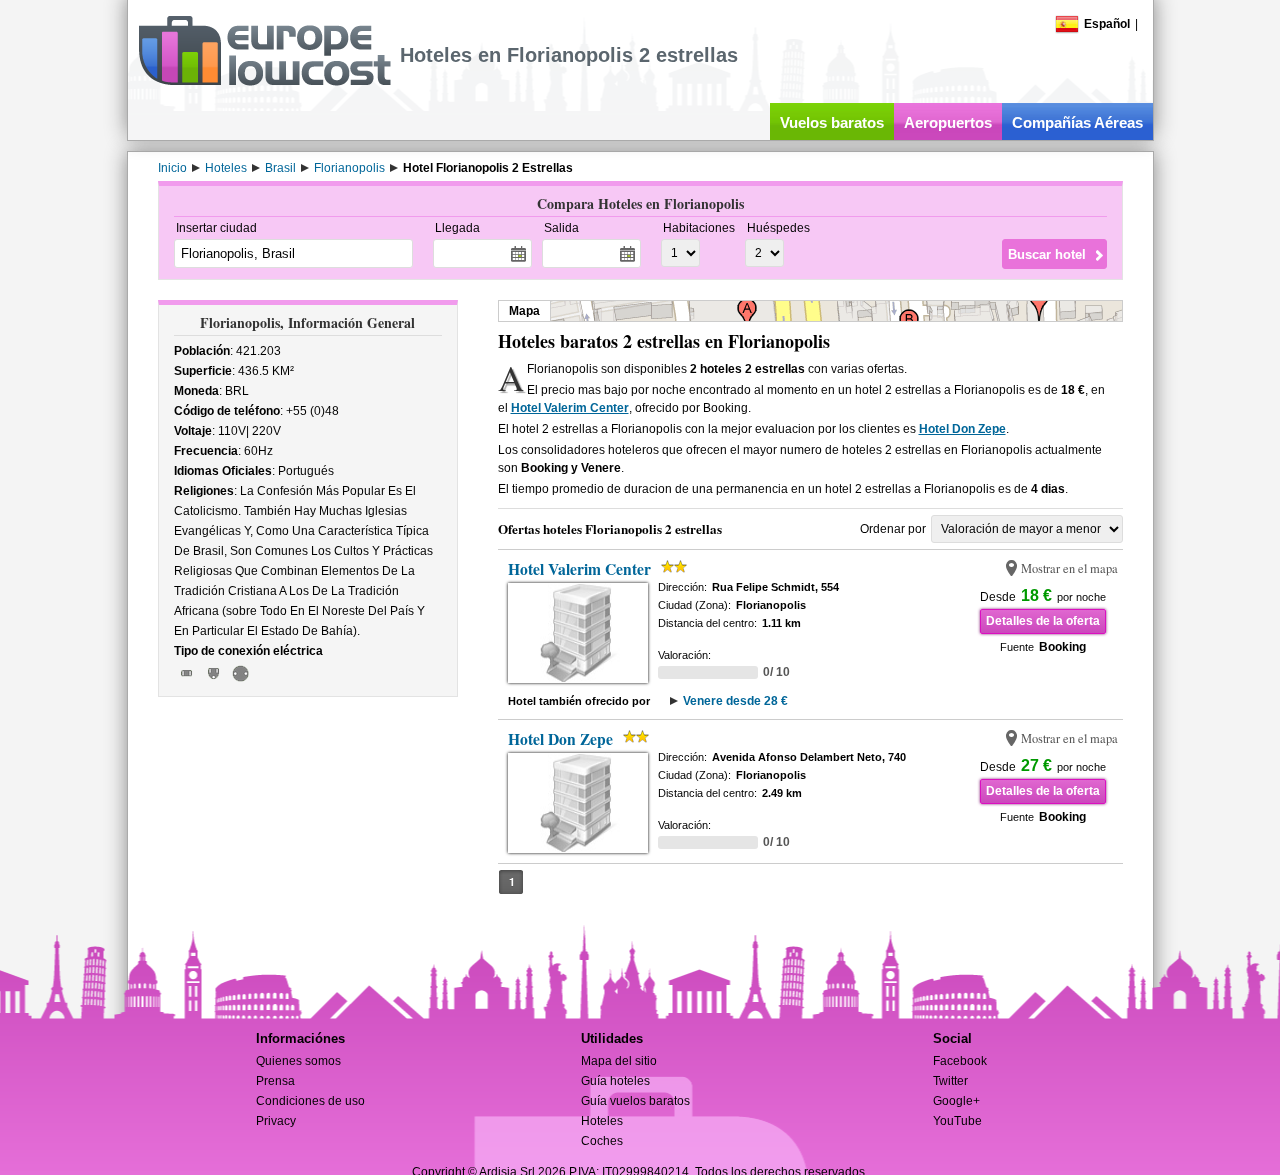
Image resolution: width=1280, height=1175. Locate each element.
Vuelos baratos (832, 122)
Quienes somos (298, 1061)
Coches (602, 1141)
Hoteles (602, 1121)
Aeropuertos (948, 122)
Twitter (950, 1081)
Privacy (276, 1121)
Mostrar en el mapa (1069, 568)
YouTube (957, 1121)
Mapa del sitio (619, 1061)
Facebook (960, 1061)
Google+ (956, 1101)
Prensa (275, 1081)
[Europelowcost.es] (264, 82)
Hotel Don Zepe (962, 429)
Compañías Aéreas (1077, 122)
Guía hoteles (615, 1081)
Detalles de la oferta (1043, 621)
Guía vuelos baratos (635, 1101)
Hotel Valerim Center (570, 408)
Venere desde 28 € (735, 701)
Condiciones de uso (310, 1101)
